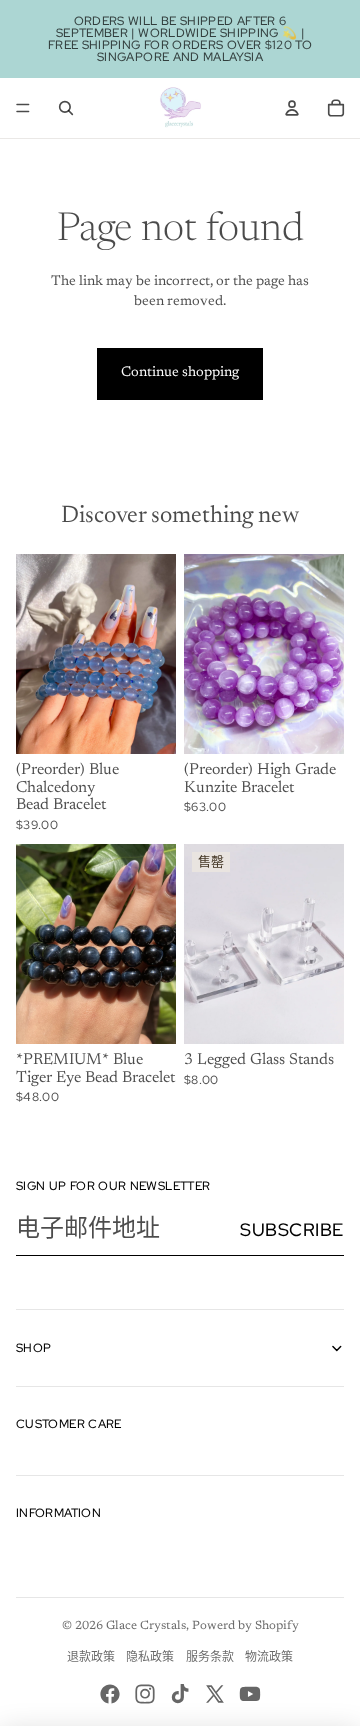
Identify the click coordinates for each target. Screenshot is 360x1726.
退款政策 (91, 1658)
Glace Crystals (146, 1626)
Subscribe (292, 1229)
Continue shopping (180, 373)
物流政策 (269, 1658)
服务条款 (210, 1658)
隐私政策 (150, 1658)
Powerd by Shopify (245, 1626)
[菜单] (23, 108)
